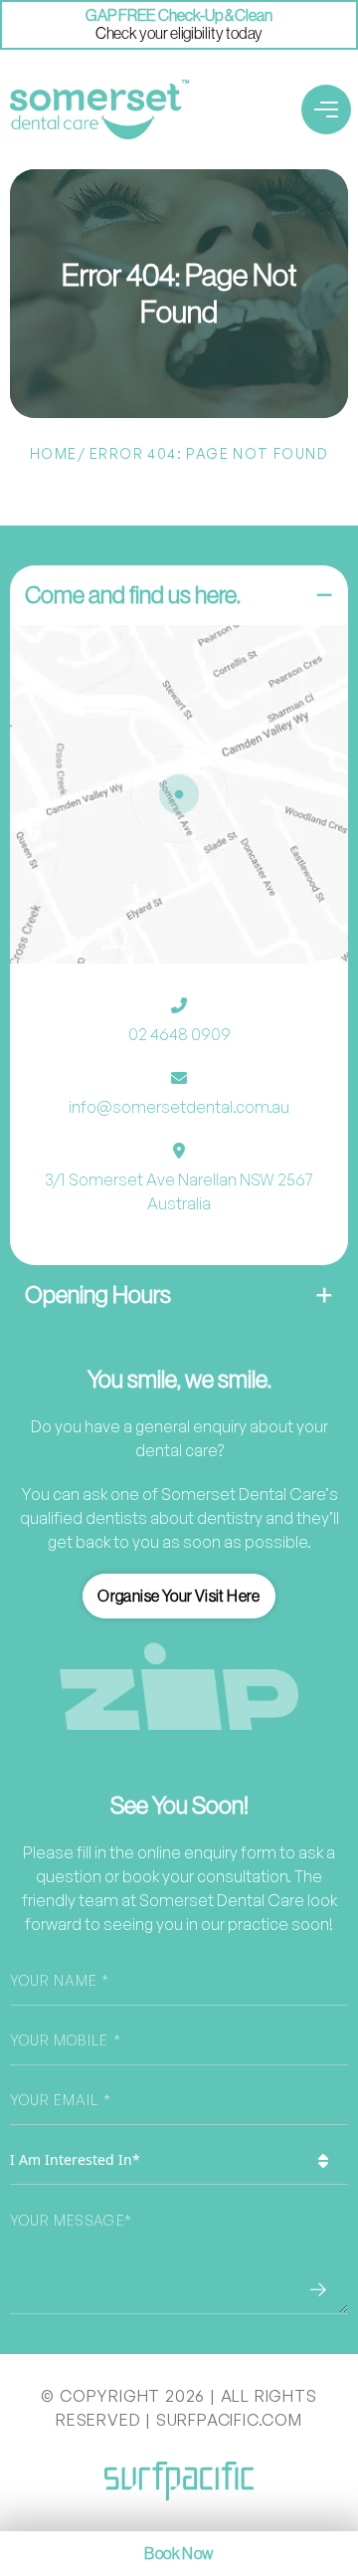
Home (54, 453)
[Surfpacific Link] (179, 2481)
